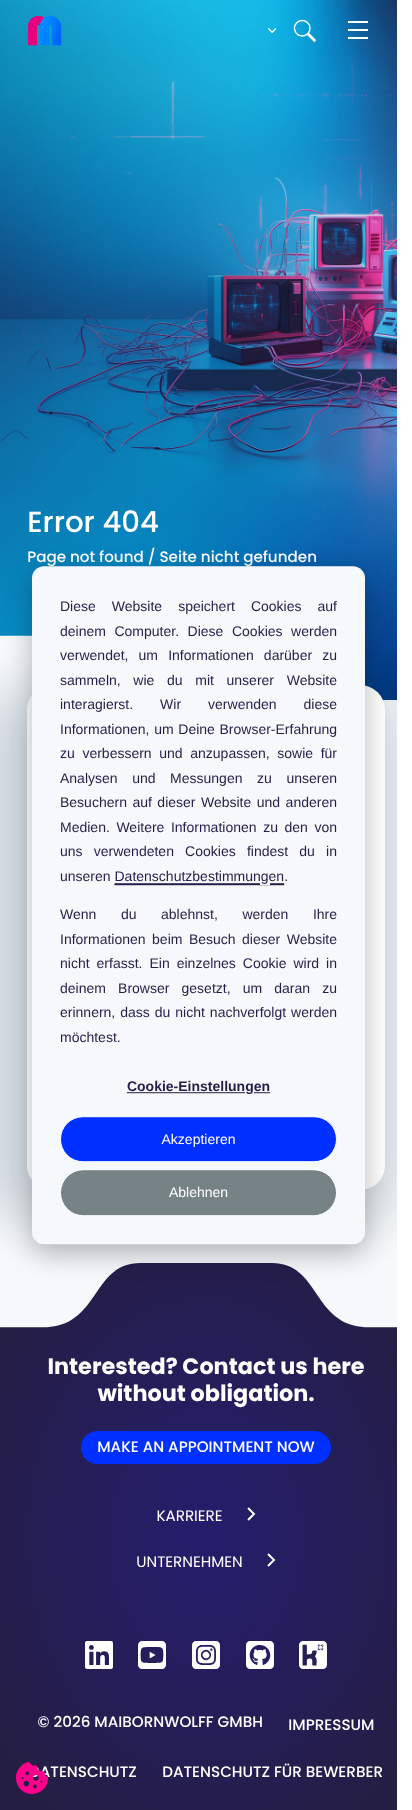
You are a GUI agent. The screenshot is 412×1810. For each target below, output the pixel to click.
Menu (358, 31)
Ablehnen (198, 1192)
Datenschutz (83, 1772)
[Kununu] (313, 1655)
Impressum (331, 1725)
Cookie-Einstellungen (198, 1086)
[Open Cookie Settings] (32, 1778)
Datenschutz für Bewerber (272, 1772)
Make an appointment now (205, 1447)
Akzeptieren (199, 1139)
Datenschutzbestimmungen (199, 876)
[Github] (260, 1655)
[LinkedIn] (99, 1655)
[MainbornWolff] (58, 31)
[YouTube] (152, 1655)
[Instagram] (206, 1655)
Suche (305, 31)
